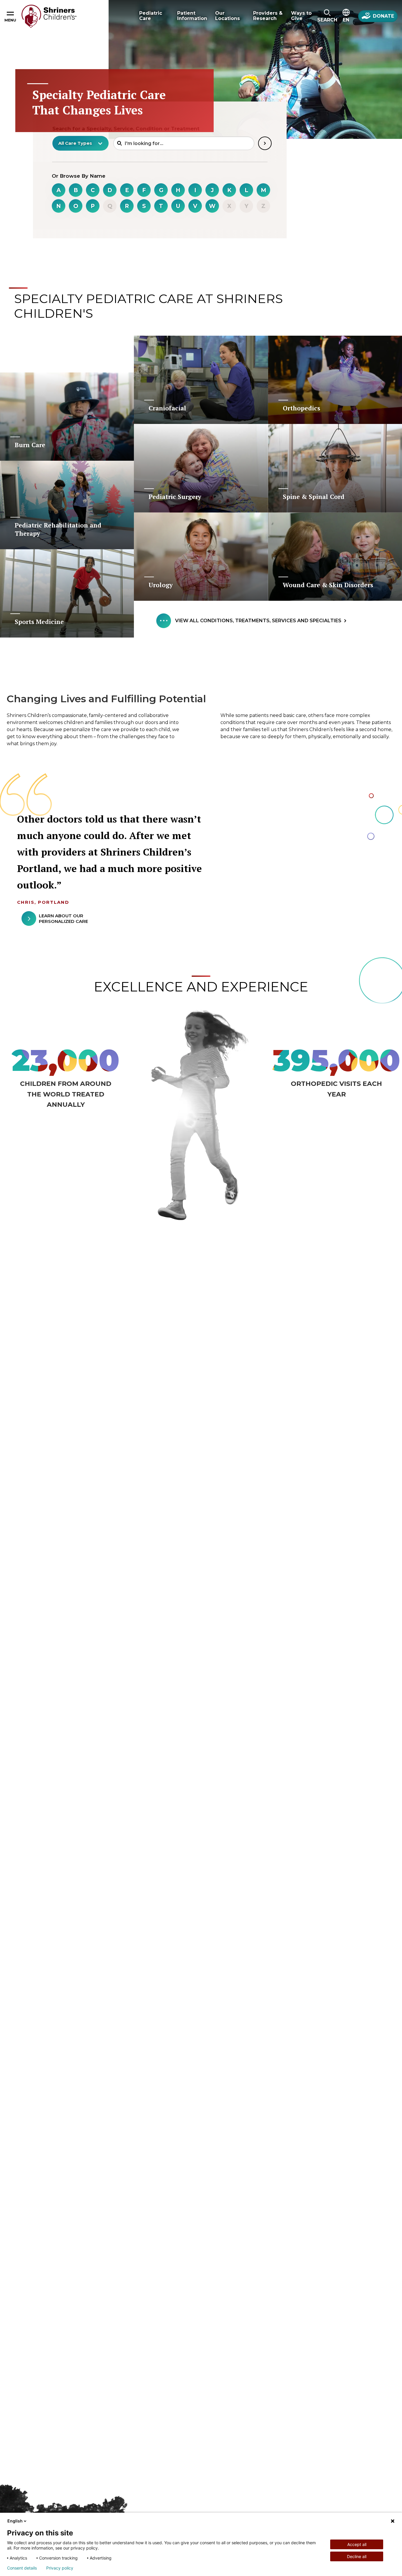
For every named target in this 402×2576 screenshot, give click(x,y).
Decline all (357, 2556)
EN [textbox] (346, 20)
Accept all (357, 2544)
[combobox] (80, 143)
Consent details (22, 2568)
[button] (327, 16)
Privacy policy (60, 2568)
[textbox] (77, 143)
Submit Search (265, 143)
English (15, 2521)
